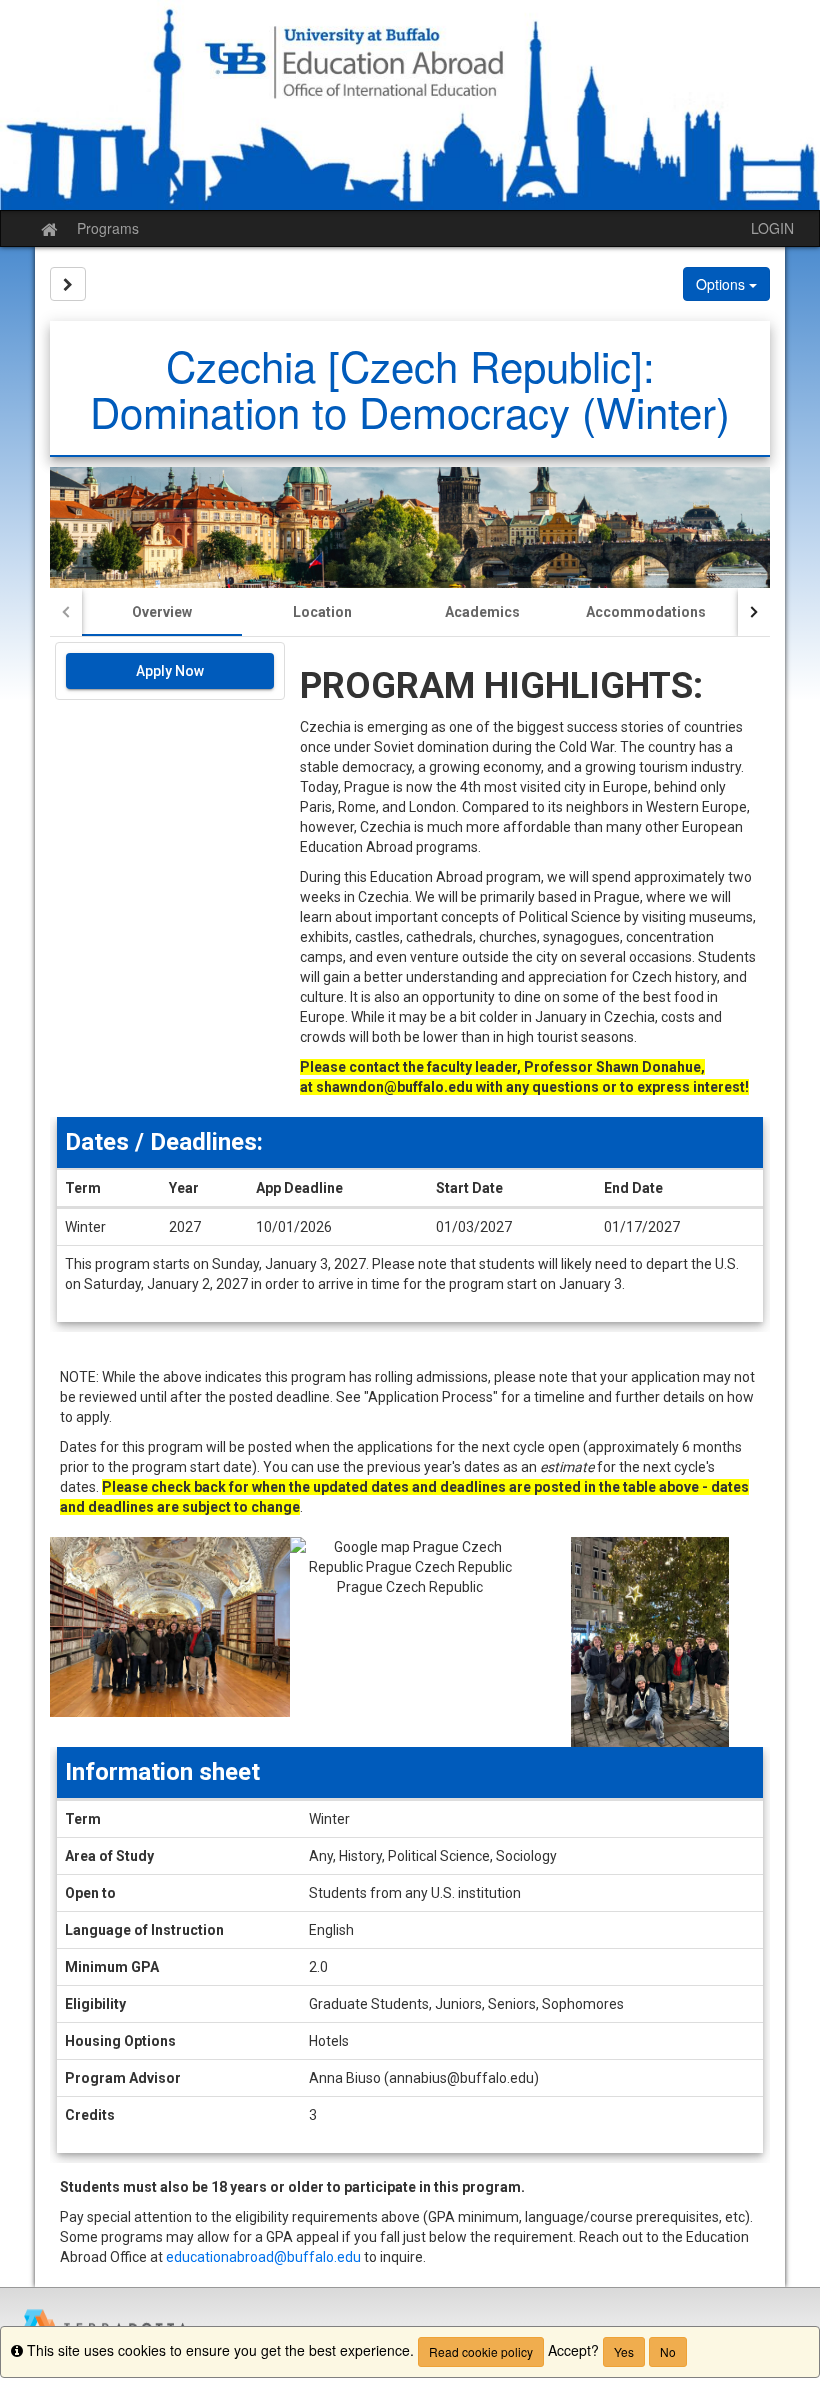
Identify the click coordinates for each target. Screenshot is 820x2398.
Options (722, 284)
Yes (624, 2351)
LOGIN (772, 228)
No (668, 2351)
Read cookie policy (481, 2351)
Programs (108, 228)
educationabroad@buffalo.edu (263, 2257)
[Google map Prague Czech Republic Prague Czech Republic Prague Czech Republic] (410, 1642)
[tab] (162, 612)
